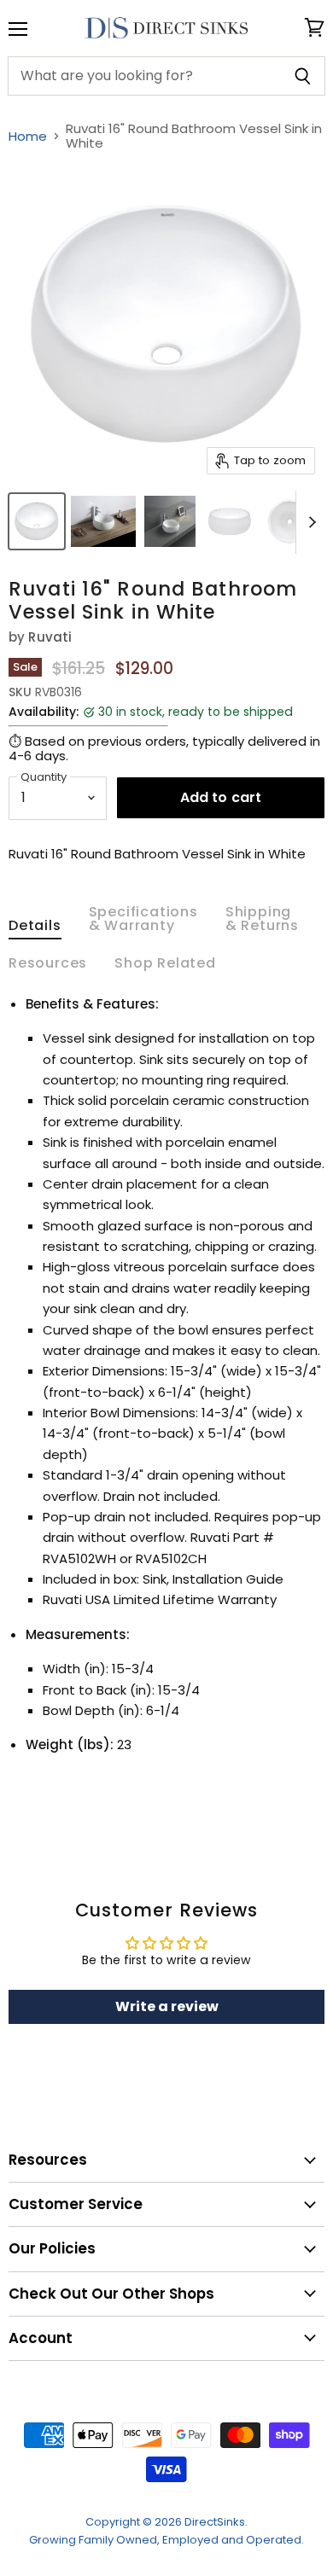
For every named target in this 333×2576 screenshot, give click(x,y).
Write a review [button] (167, 2006)
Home (28, 136)
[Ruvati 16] (37, 521)
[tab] (35, 929)
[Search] (303, 76)
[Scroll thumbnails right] (309, 522)
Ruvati (50, 637)
